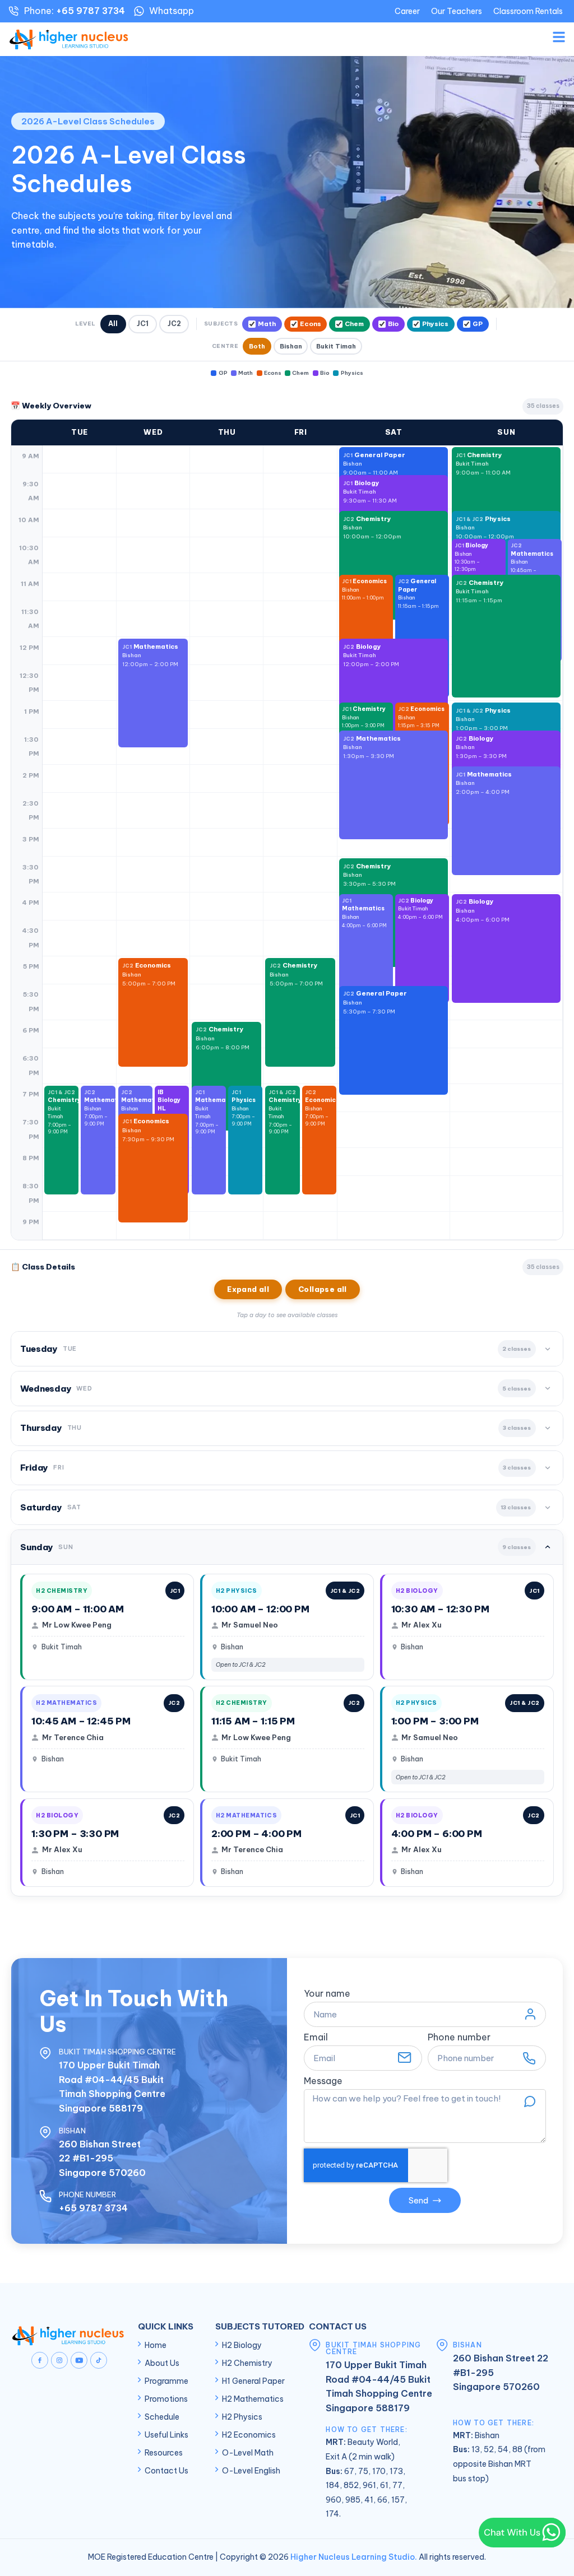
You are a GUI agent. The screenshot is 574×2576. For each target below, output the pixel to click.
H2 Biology (242, 2345)
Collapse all (323, 1289)
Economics (364, 589)
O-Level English (251, 2471)
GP (478, 324)
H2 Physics (242, 2417)
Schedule (162, 2417)
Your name (327, 1994)
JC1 (143, 324)
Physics (435, 324)
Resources (164, 2453)
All (113, 324)
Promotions (166, 2399)
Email (316, 2038)
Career (407, 11)
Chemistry (483, 464)
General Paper (418, 593)
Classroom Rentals (528, 11)
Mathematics (150, 655)
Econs (311, 324)
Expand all (248, 1289)
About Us (162, 2363)
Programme (166, 2381)
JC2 (174, 324)
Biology (371, 655)
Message (323, 2081)
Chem (354, 324)
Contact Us (166, 2471)
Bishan (291, 346)
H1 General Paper (253, 2381)
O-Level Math (248, 2453)
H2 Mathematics (253, 2399)
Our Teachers (457, 11)
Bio (393, 324)
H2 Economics (249, 2435)
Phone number (459, 2038)
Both (257, 346)
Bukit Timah (336, 346)
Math (267, 324)
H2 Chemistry (247, 2363)
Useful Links (166, 2435)
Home (156, 2345)
